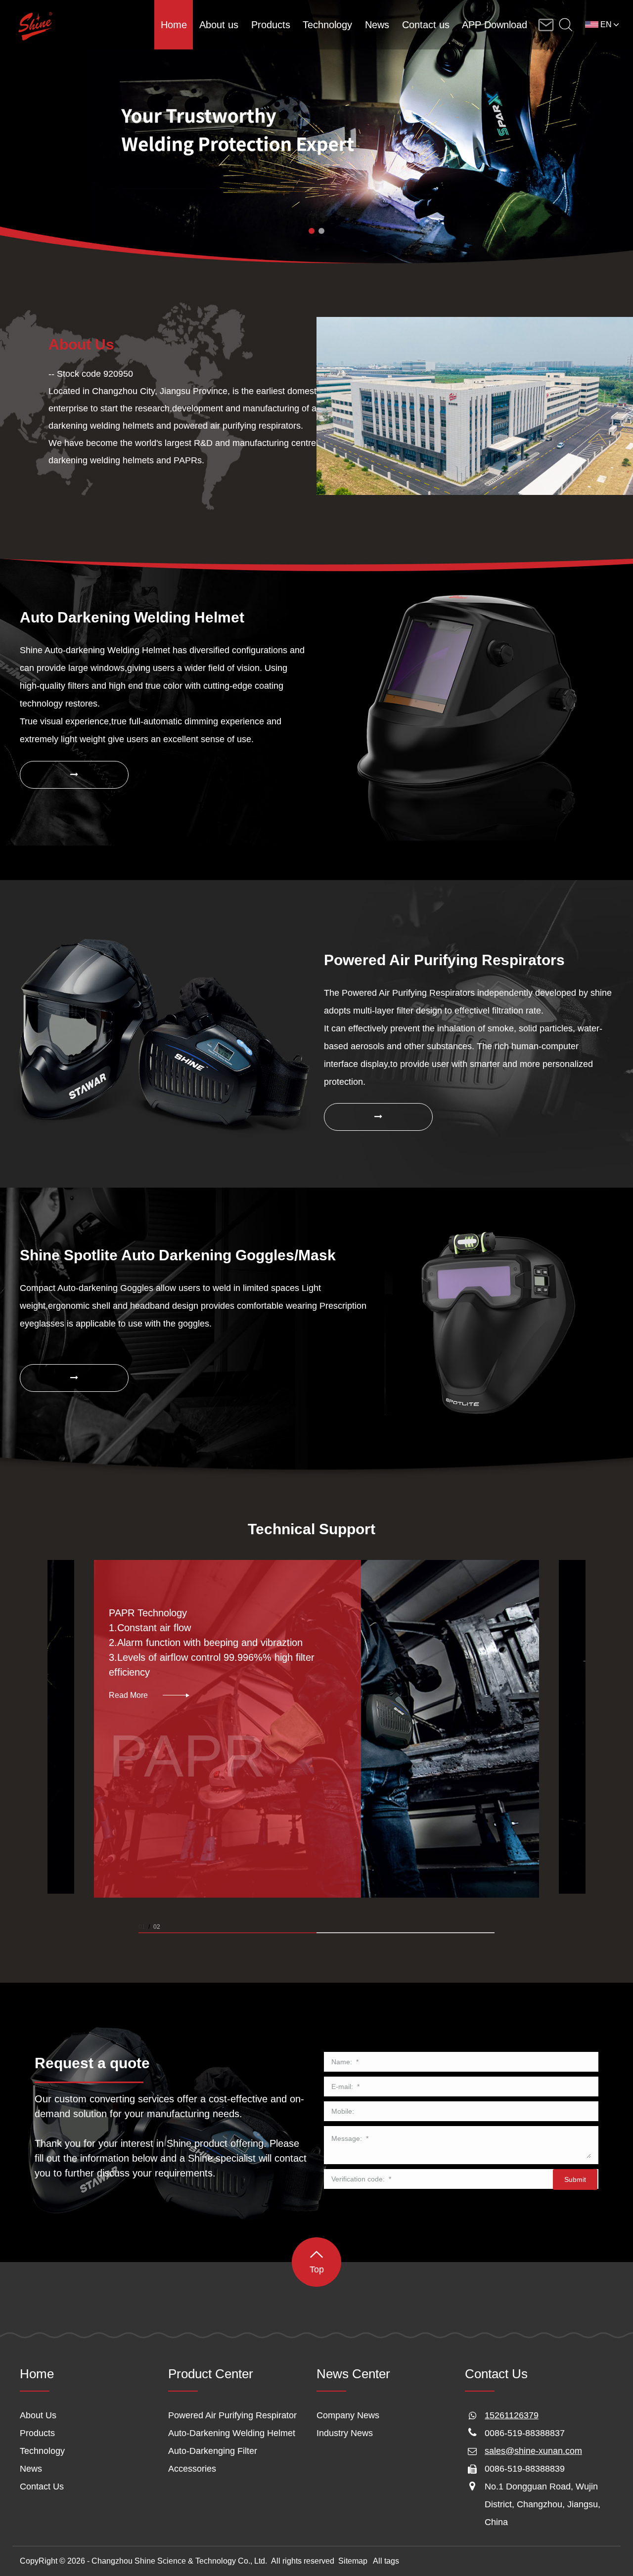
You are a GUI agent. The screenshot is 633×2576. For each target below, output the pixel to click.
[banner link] (316, 132)
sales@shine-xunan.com (533, 2451)
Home (37, 2374)
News (31, 2469)
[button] (312, 231)
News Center (353, 2374)
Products (37, 2433)
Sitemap (353, 2561)
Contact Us (42, 2487)
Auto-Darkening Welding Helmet (232, 2433)
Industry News (345, 2433)
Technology (42, 2451)
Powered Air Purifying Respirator (232, 2415)
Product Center (211, 2374)
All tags (386, 2561)
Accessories (192, 2469)
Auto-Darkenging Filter (213, 2451)
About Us (38, 2415)
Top (317, 2269)
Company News (348, 2415)
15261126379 (512, 2415)
